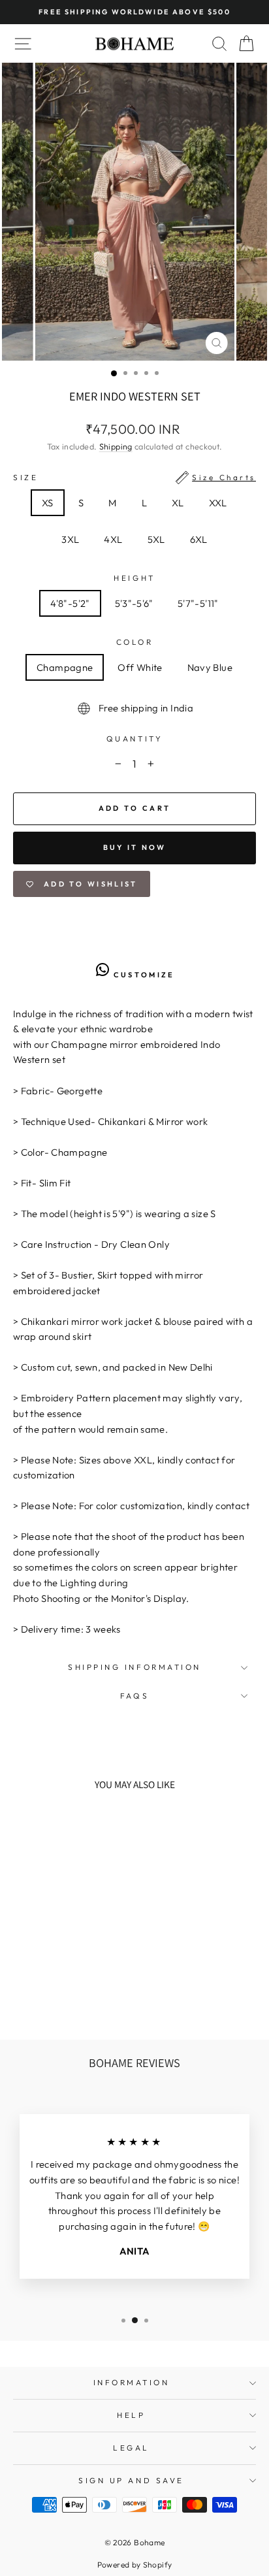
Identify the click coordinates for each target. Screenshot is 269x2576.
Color (135, 642)
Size (134, 477)
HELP (131, 2415)
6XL (199, 539)
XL (178, 503)
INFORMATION (132, 2382)
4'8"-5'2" (70, 603)
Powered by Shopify (135, 2565)
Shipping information (134, 1667)
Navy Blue (210, 667)
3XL (70, 539)
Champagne (65, 667)
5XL (156, 539)
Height (134, 578)
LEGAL (131, 2448)
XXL (218, 503)
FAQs (134, 1696)
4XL (113, 539)
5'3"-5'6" (134, 603)
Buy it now (135, 847)
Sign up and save (131, 2480)
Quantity (134, 739)
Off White (140, 667)
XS (48, 503)
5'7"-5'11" (198, 603)
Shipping (116, 446)
